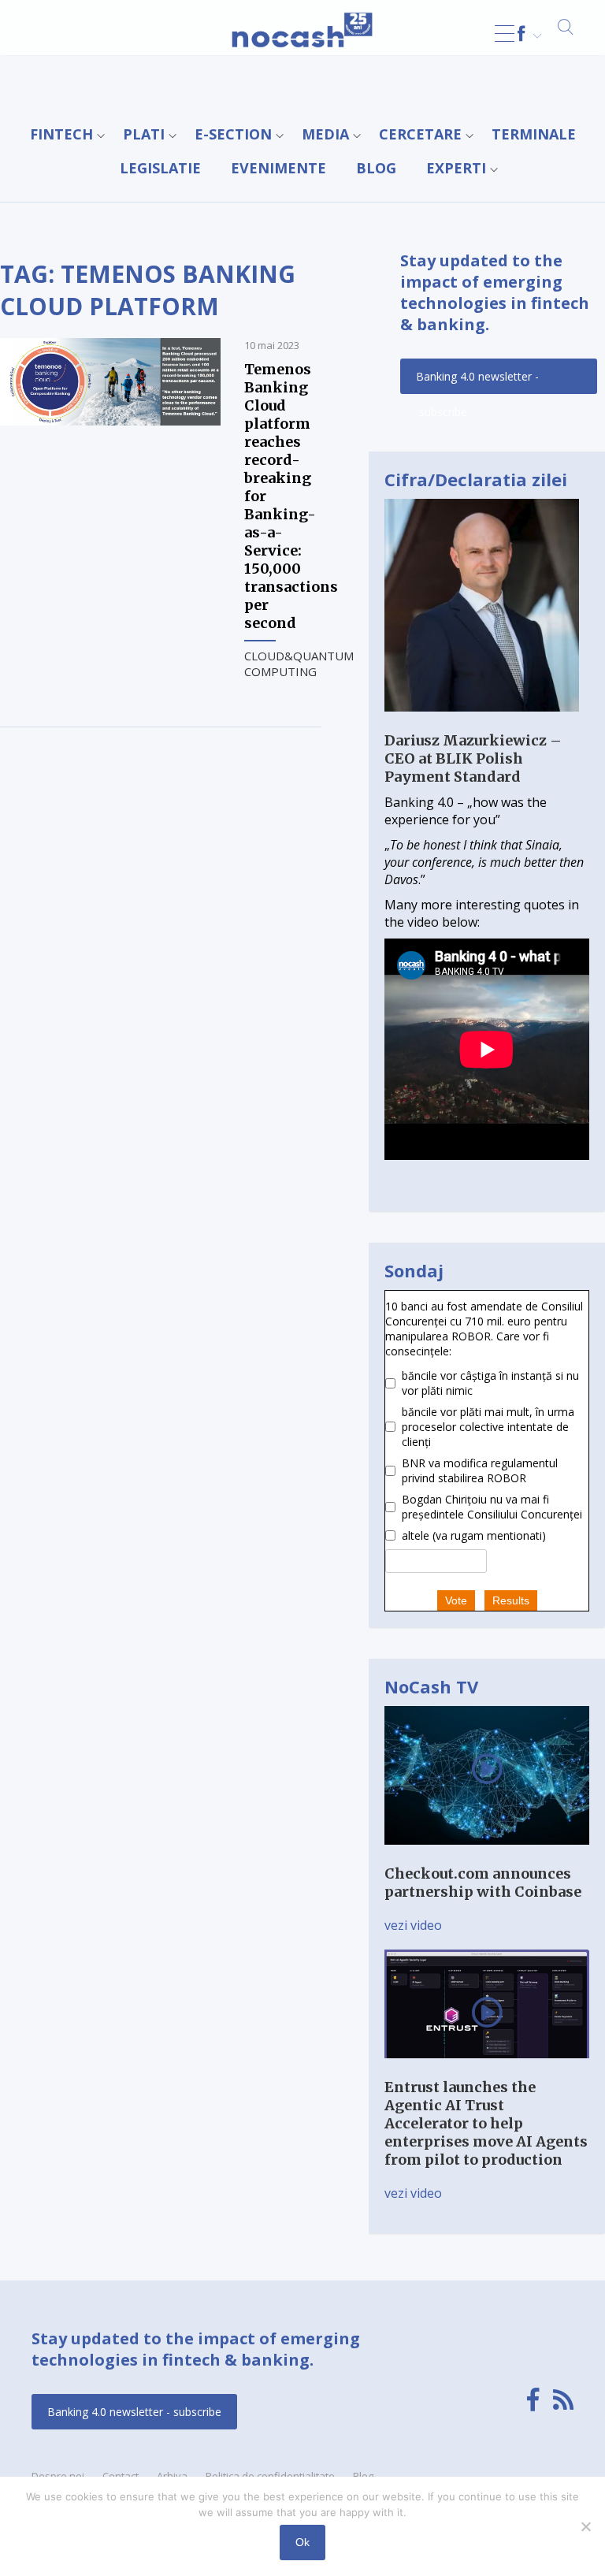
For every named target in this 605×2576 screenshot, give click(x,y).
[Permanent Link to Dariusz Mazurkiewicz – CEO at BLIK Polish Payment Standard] (482, 723)
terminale (534, 134)
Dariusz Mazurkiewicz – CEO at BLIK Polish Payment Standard (473, 758)
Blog (376, 168)
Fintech (61, 134)
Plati (144, 134)
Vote (456, 1600)
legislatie (160, 168)
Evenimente (278, 168)
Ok (302, 2542)
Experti (456, 168)
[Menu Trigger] (505, 33)
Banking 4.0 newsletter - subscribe (477, 381)
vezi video (413, 1925)
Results (511, 1600)
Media (325, 134)
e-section (233, 134)
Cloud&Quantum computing (299, 664)
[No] (585, 2526)
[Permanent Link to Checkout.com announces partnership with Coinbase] (487, 1856)
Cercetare (420, 134)
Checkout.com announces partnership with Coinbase (483, 1883)
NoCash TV (431, 1686)
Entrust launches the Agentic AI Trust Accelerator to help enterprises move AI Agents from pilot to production (486, 2123)
